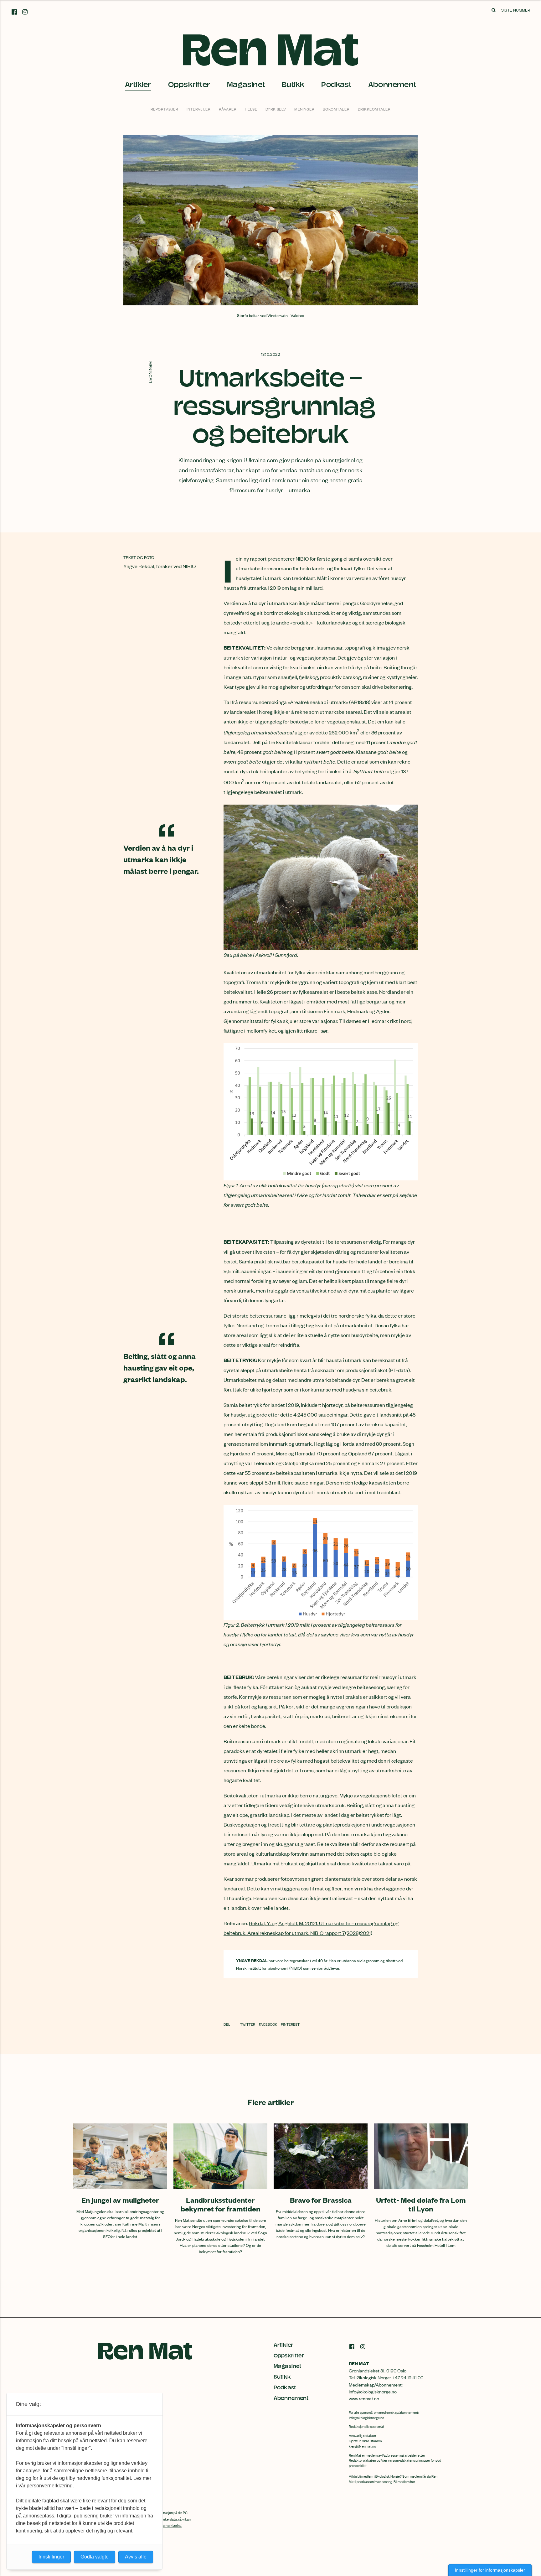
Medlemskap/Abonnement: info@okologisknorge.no (376, 2388)
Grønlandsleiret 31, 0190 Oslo (378, 2370)
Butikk (293, 85)
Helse (251, 109)
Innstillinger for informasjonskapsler (490, 2570)
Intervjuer (198, 109)
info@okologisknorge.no (366, 2418)
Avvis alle (136, 2557)
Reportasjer (165, 109)
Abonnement (392, 85)
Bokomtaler (336, 109)
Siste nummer (516, 10)
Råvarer (228, 109)
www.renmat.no (364, 2398)
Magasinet (246, 85)
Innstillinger (51, 2557)
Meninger (304, 109)
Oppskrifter (189, 85)
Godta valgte (95, 2557)
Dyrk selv (276, 109)
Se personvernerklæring (164, 2525)
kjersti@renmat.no (362, 2446)
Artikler (138, 85)
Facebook (268, 2024)
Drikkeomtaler (374, 109)
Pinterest (290, 2024)
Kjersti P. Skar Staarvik (366, 2441)
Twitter (248, 2024)
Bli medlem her (404, 2481)
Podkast (336, 85)
